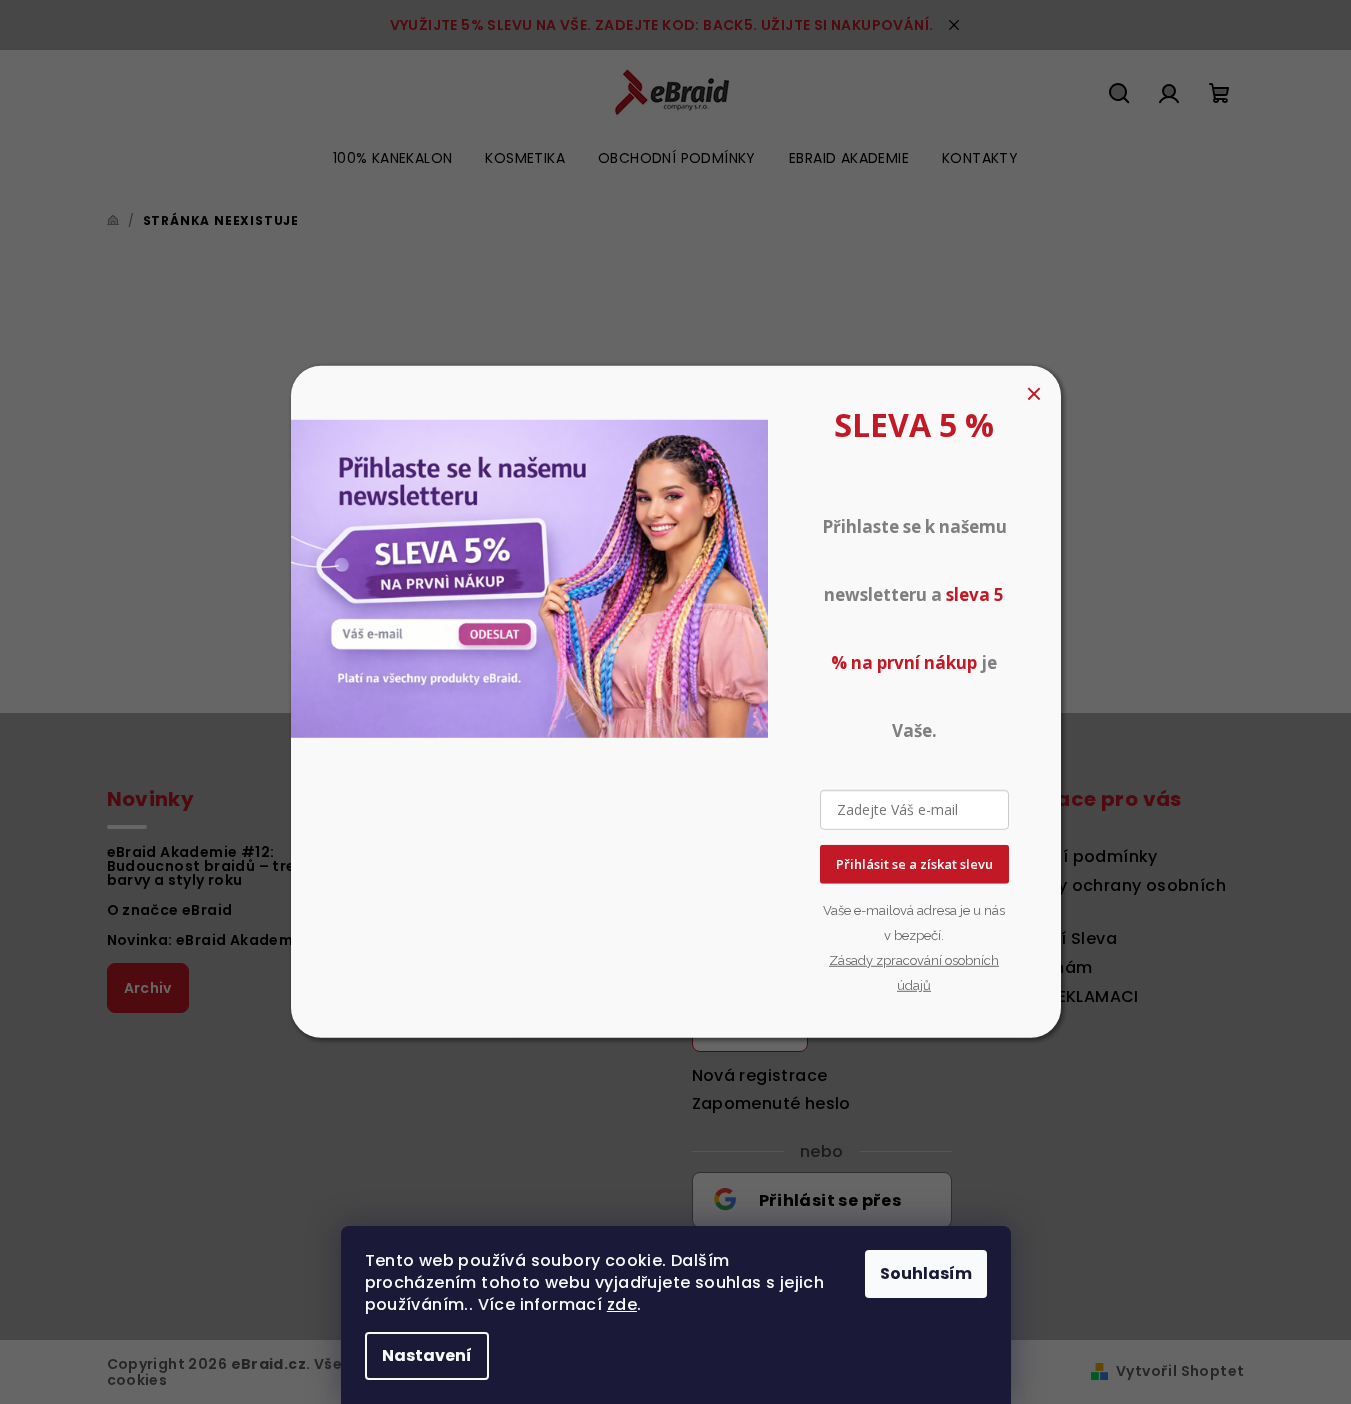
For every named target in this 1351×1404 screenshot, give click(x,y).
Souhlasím (926, 1273)
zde (622, 1304)
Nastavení (427, 1355)
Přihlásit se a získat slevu (914, 864)
